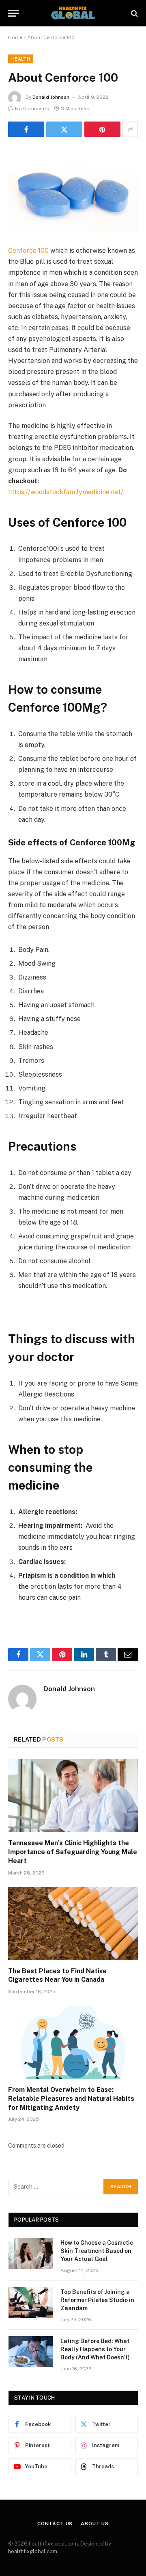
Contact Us (55, 2524)
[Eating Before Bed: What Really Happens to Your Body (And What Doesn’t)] (31, 2352)
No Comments (32, 109)
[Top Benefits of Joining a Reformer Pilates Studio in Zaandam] (31, 2302)
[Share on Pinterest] (102, 129)
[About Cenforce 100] (73, 190)
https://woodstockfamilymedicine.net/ (66, 492)
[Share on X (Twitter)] (64, 129)
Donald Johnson (51, 97)
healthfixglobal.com (33, 2551)
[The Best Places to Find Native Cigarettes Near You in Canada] (73, 1924)
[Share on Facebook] (26, 129)
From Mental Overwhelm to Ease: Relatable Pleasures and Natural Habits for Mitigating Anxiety (71, 2099)
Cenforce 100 (28, 251)
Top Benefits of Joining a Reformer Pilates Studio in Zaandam (97, 2300)
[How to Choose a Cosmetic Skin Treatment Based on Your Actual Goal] (31, 2253)
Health (21, 59)
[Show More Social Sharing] (130, 129)
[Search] (134, 13)
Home (15, 37)
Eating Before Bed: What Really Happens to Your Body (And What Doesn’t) (95, 2349)
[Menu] (13, 13)
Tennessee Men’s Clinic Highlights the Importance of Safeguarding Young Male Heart (73, 1852)
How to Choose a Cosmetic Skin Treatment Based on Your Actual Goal (97, 2251)
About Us (95, 2524)
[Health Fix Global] (73, 13)
